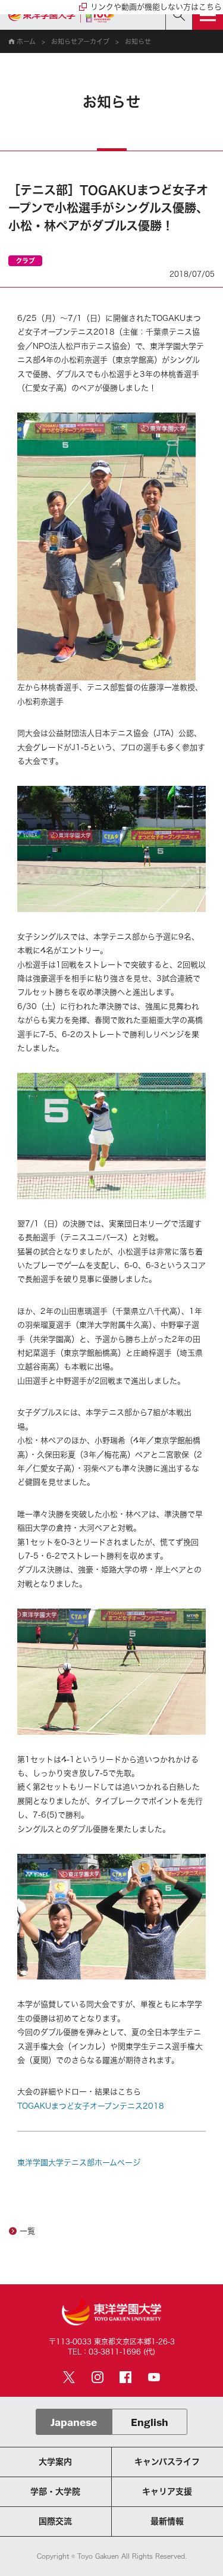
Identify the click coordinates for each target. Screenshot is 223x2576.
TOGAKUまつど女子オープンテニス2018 (91, 2106)
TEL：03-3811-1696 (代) (111, 2352)
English (150, 2422)
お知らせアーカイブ (80, 41)
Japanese (74, 2422)
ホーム (26, 41)
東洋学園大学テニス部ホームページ (79, 2163)
